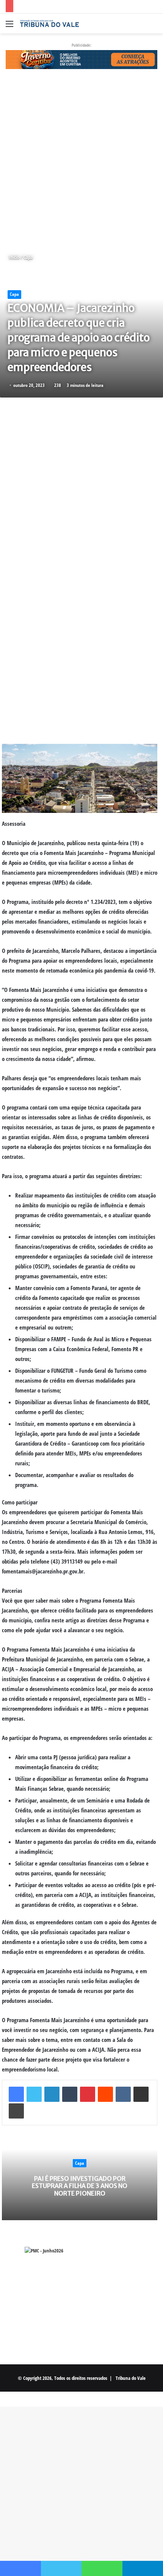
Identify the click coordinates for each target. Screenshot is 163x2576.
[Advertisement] (81, 161)
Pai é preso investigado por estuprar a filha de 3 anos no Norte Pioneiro (80, 2186)
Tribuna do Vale (131, 2378)
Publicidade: (81, 45)
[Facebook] (16, 2094)
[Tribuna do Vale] (49, 24)
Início (13, 257)
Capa (28, 257)
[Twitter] (34, 2094)
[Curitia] (81, 59)
